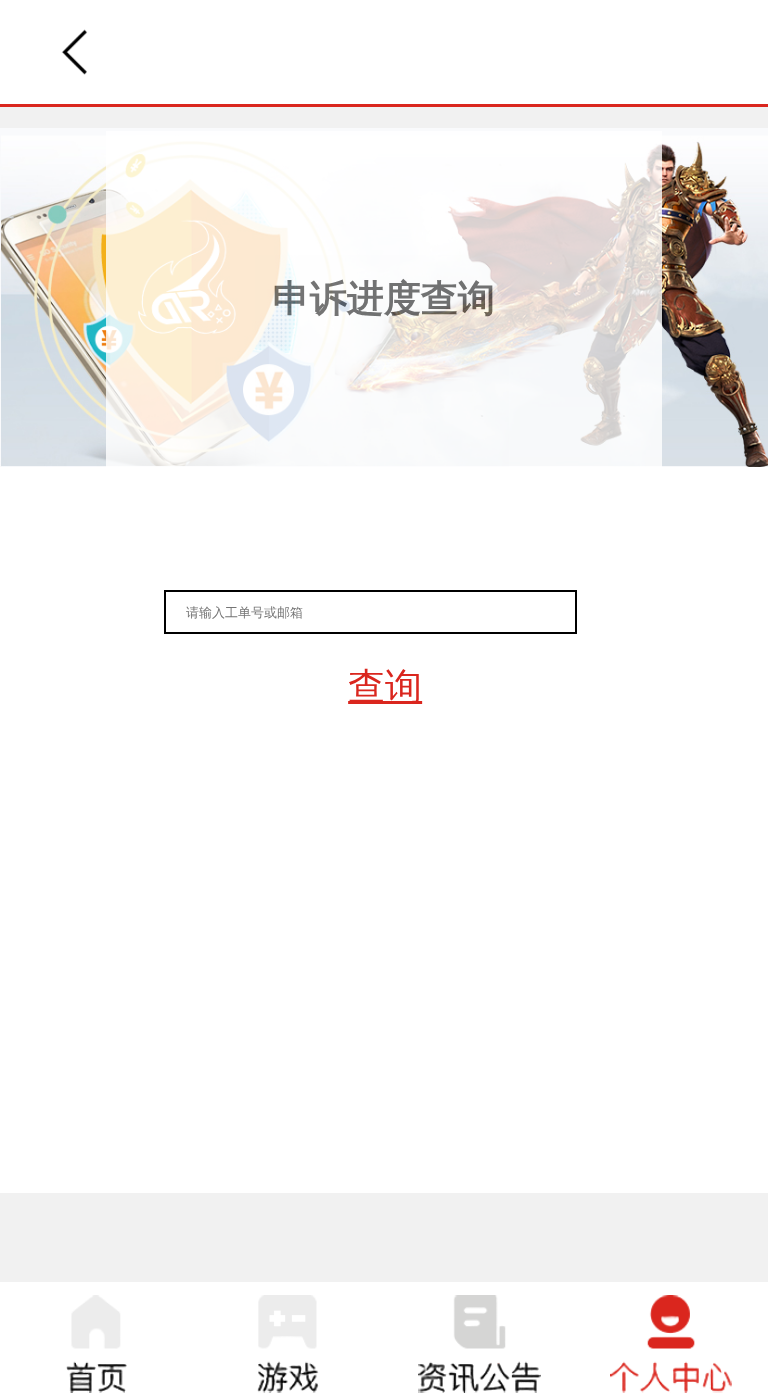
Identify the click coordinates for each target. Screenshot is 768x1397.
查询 (385, 686)
